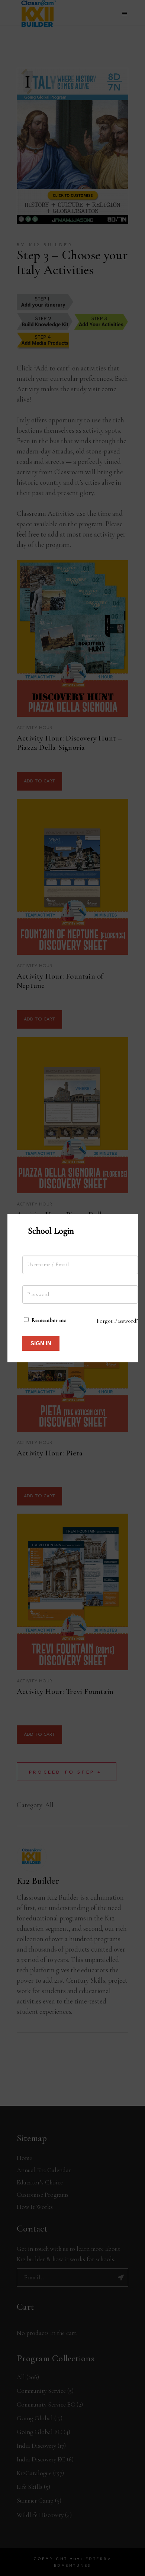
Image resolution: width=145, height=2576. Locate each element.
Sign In (41, 1343)
